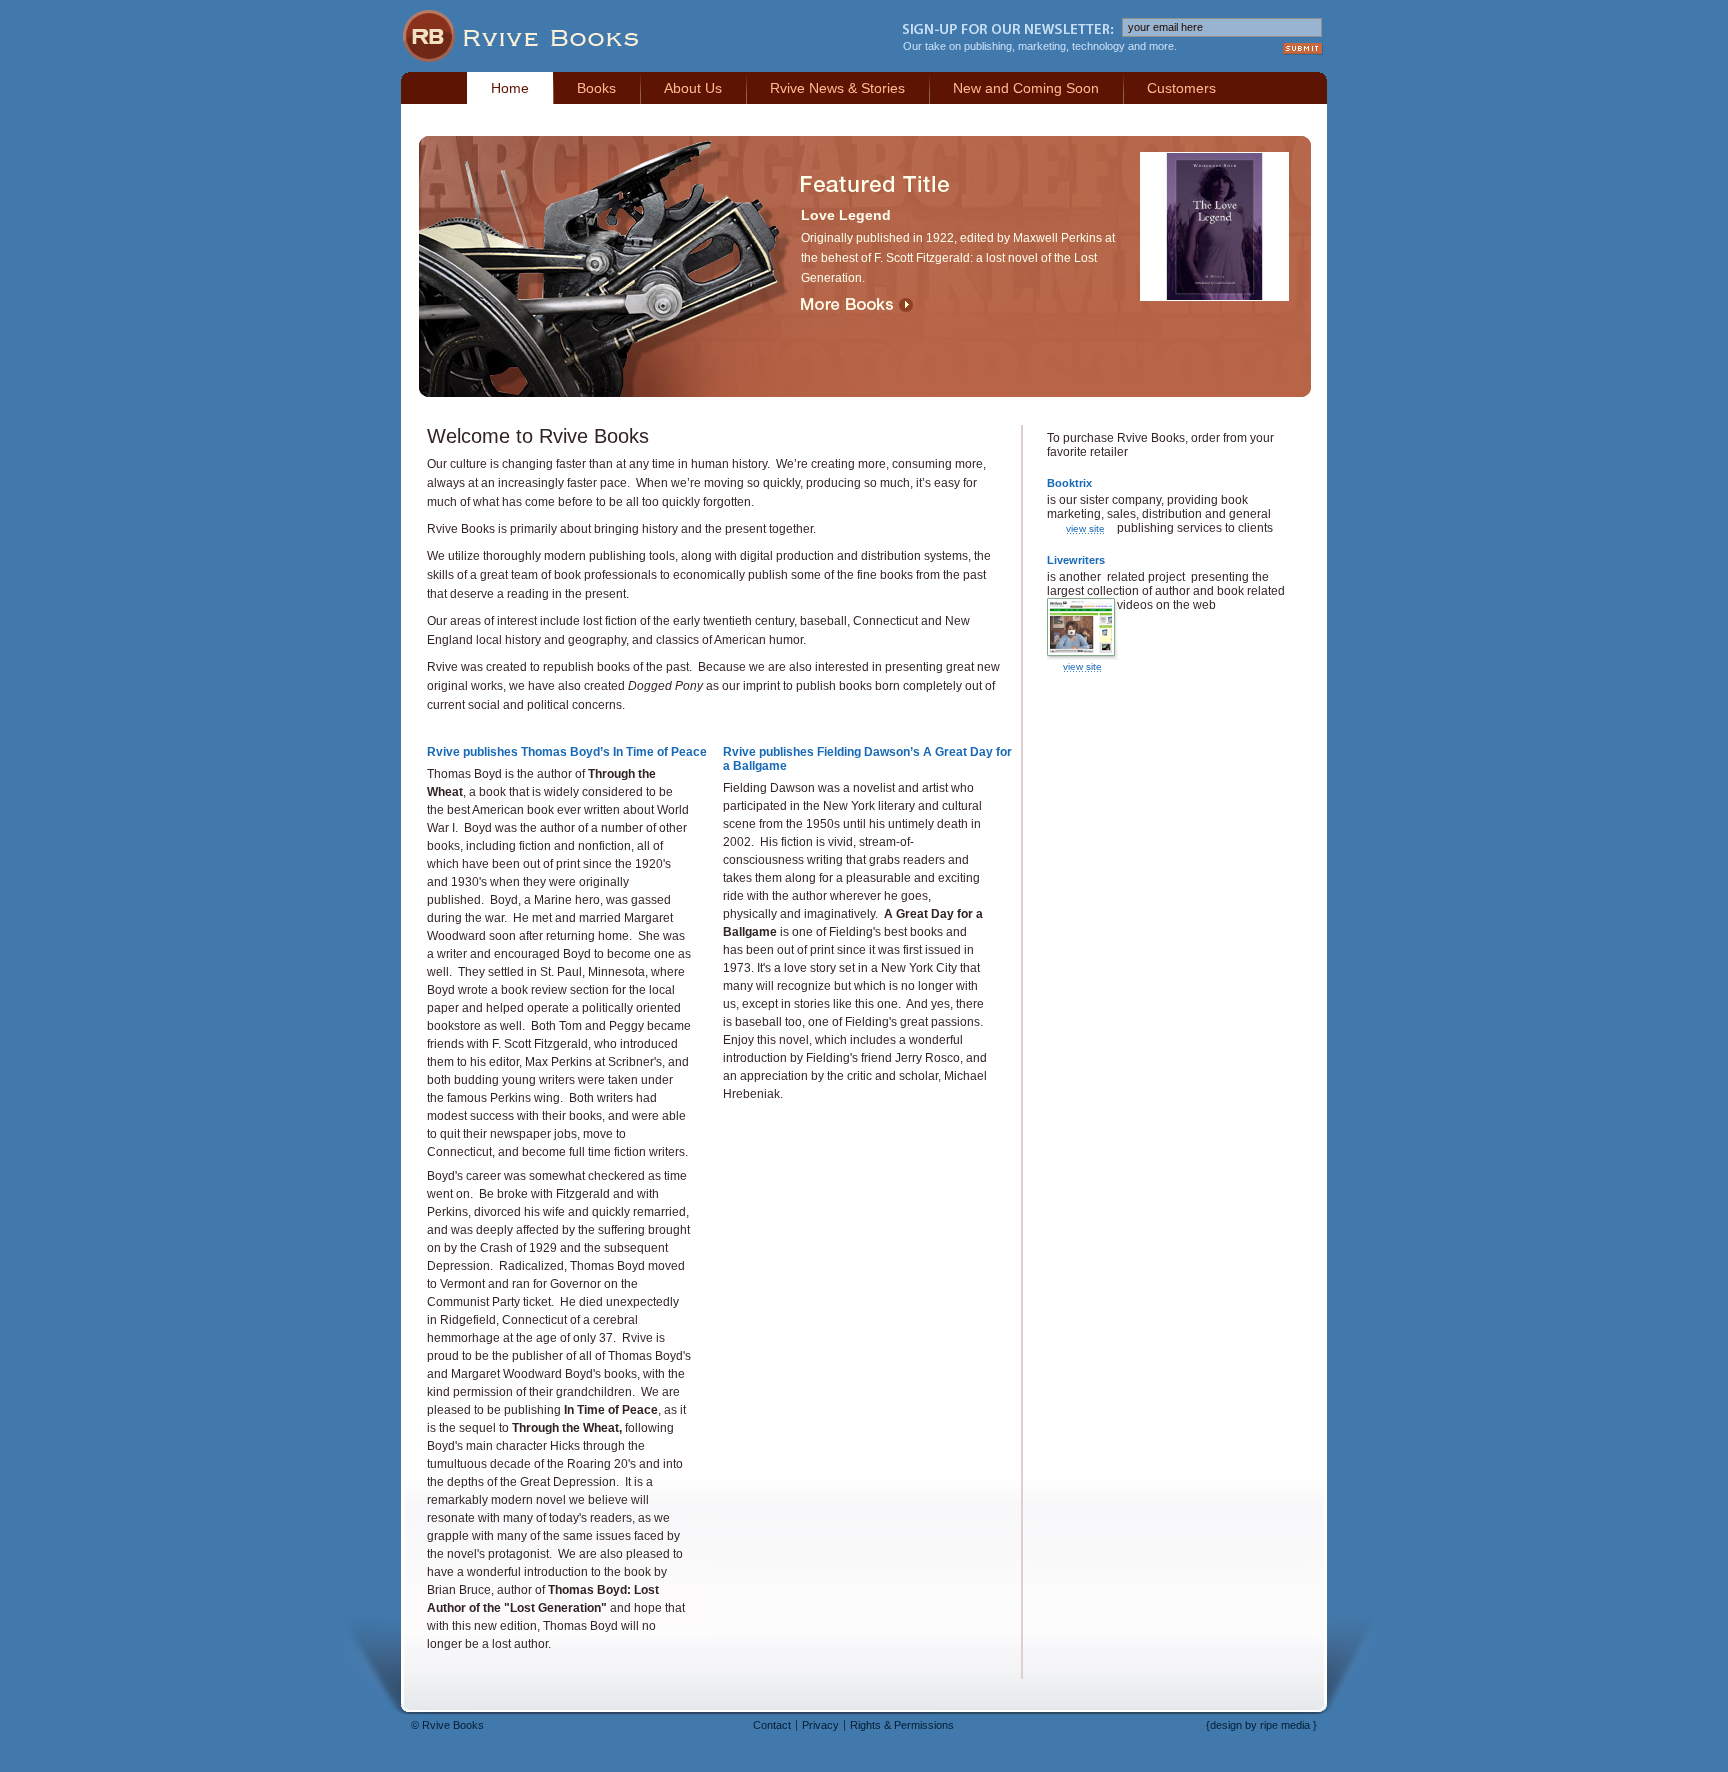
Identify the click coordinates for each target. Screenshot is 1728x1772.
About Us (693, 88)
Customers (1181, 88)
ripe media (1285, 1725)
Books (596, 88)
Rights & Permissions (902, 1725)
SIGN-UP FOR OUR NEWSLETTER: (1008, 29)
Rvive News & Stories (837, 88)
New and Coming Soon (1026, 88)
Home (510, 88)
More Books (857, 305)
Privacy (820, 1725)
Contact (772, 1725)
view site (1085, 528)
